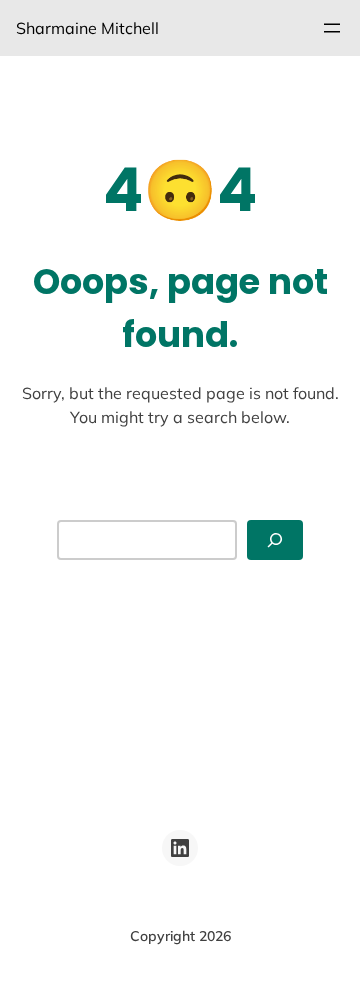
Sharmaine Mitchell (87, 28)
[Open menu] (332, 28)
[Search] (275, 540)
